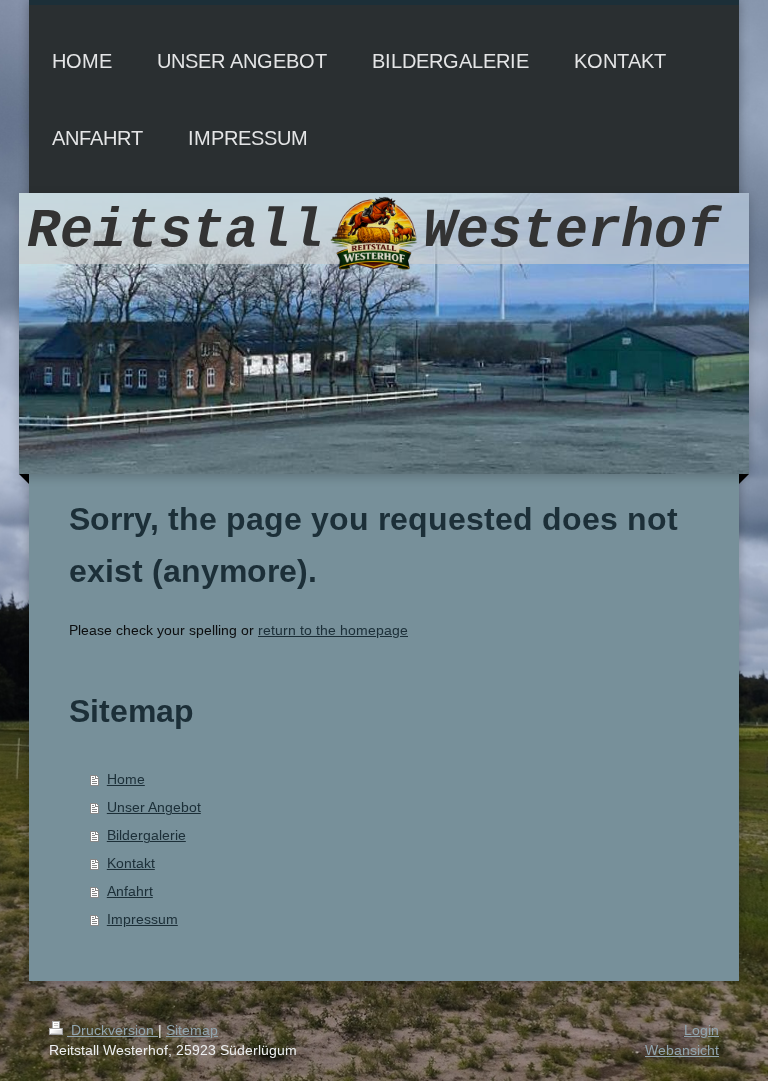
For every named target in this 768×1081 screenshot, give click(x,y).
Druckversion (112, 1030)
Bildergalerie (146, 835)
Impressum (142, 919)
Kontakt (131, 863)
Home (126, 779)
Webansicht (682, 1050)
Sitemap (192, 1030)
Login (701, 1030)
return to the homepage (333, 630)
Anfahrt (130, 891)
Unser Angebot (154, 807)
